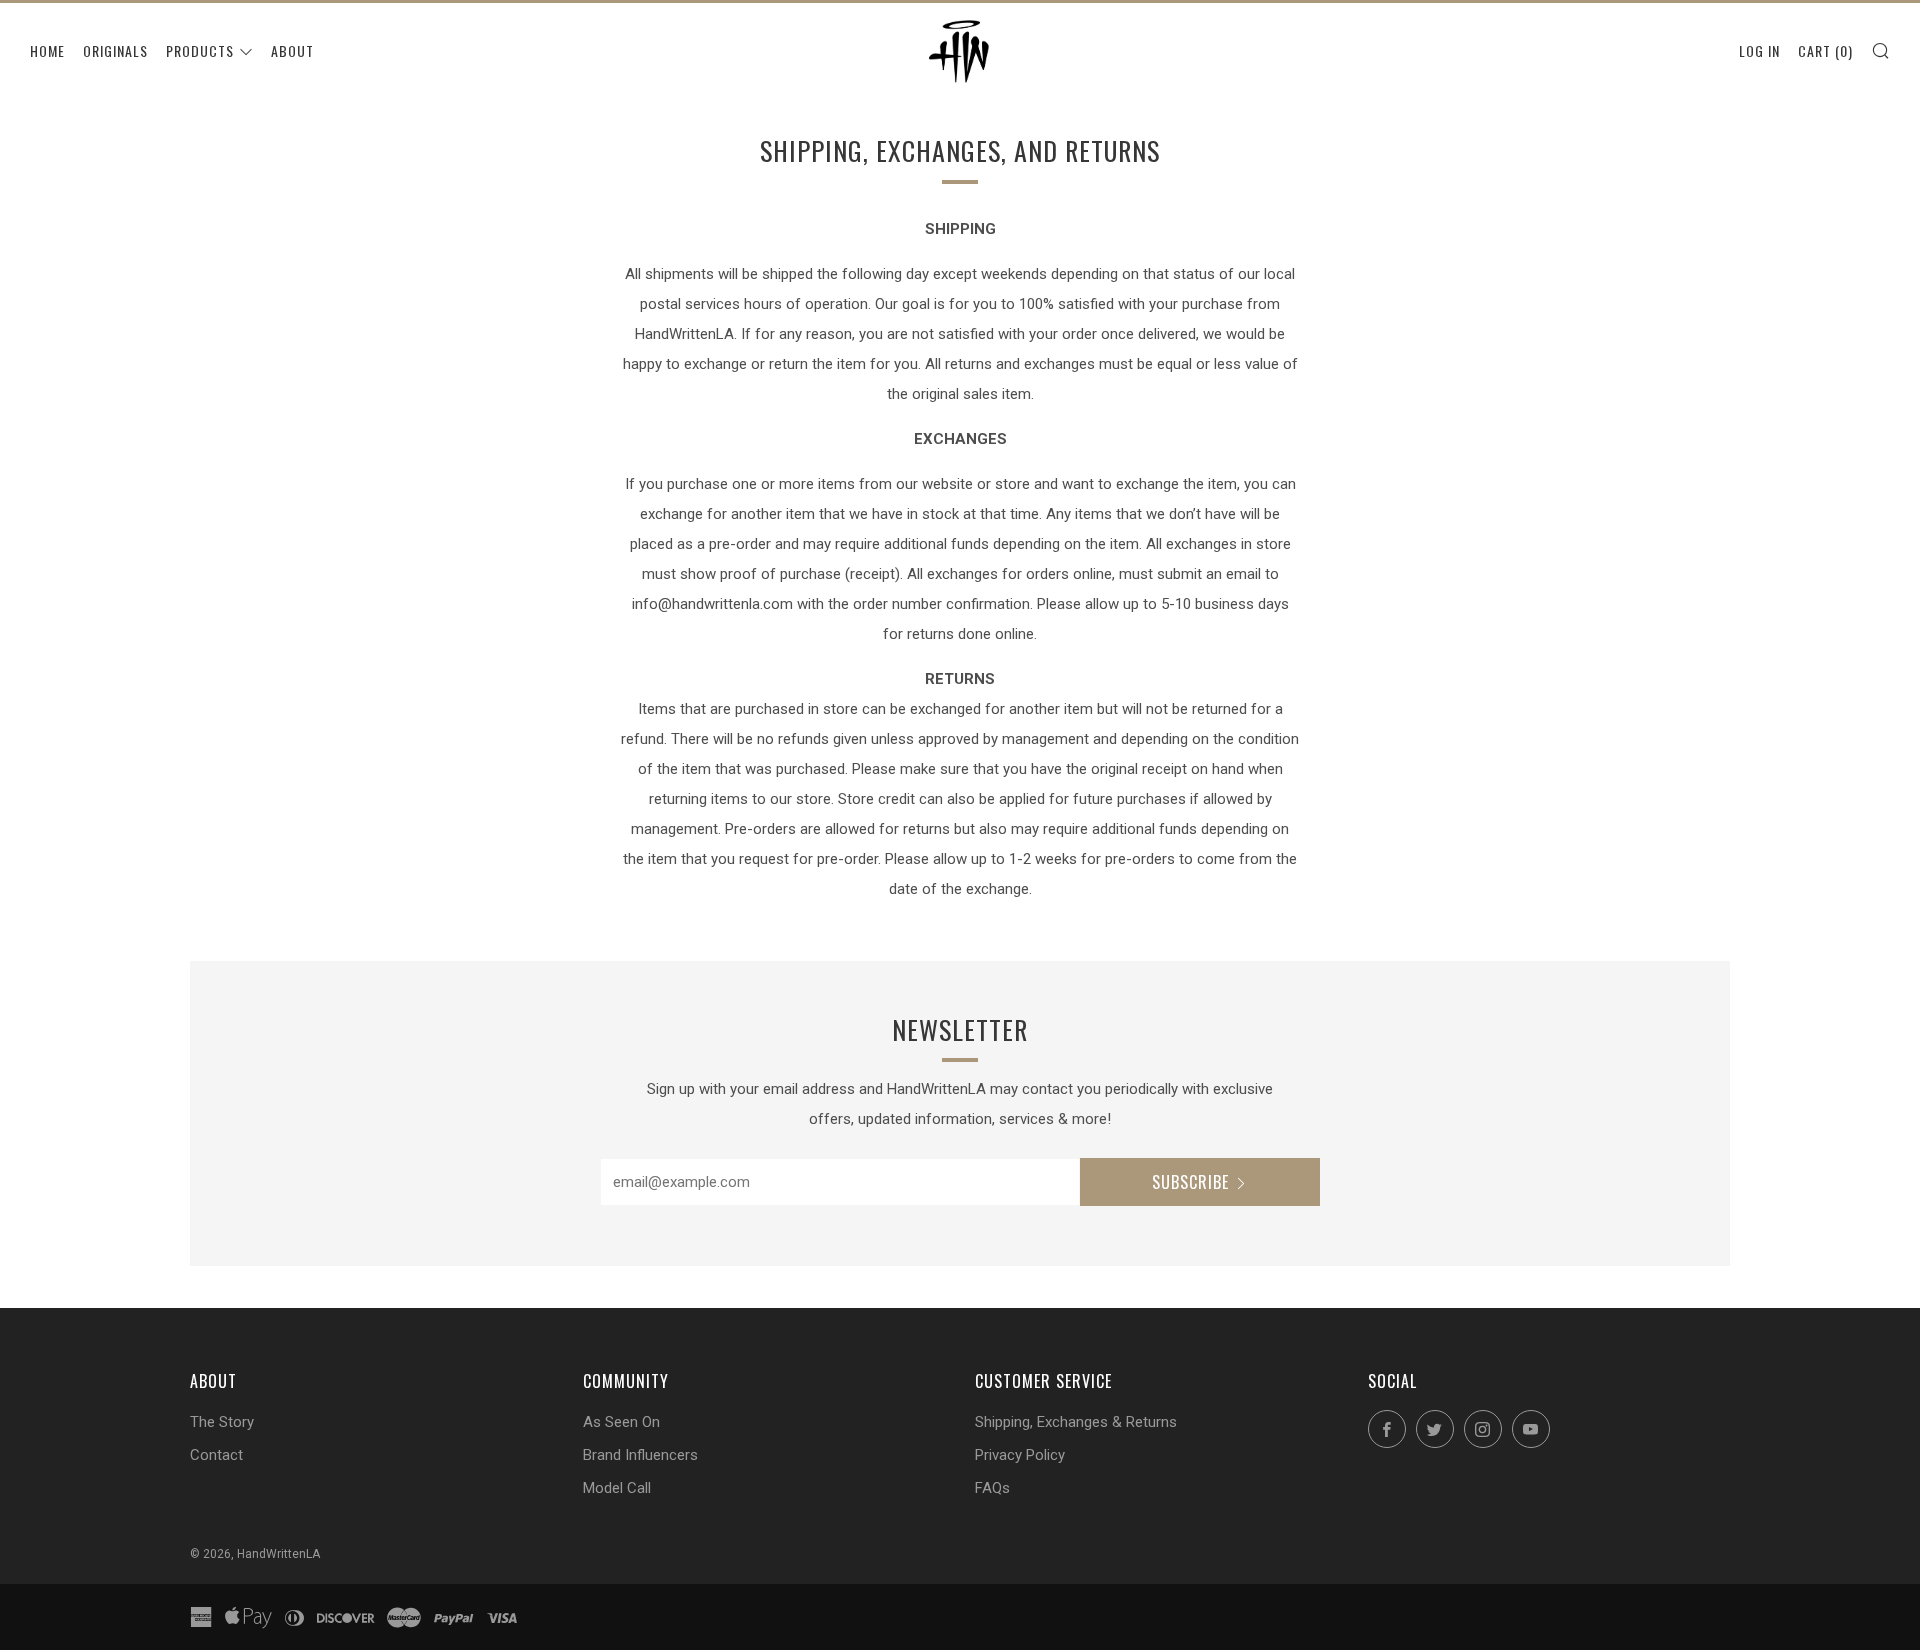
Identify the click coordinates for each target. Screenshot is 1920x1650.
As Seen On (621, 1422)
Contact (216, 1455)
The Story (222, 1422)
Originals (115, 50)
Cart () (1825, 50)
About (292, 50)
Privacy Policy (1020, 1455)
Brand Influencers (640, 1455)
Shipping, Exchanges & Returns (1076, 1422)
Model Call (617, 1488)
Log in (1759, 50)
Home (47, 50)
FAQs (992, 1488)
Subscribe (1190, 1182)
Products (200, 50)
